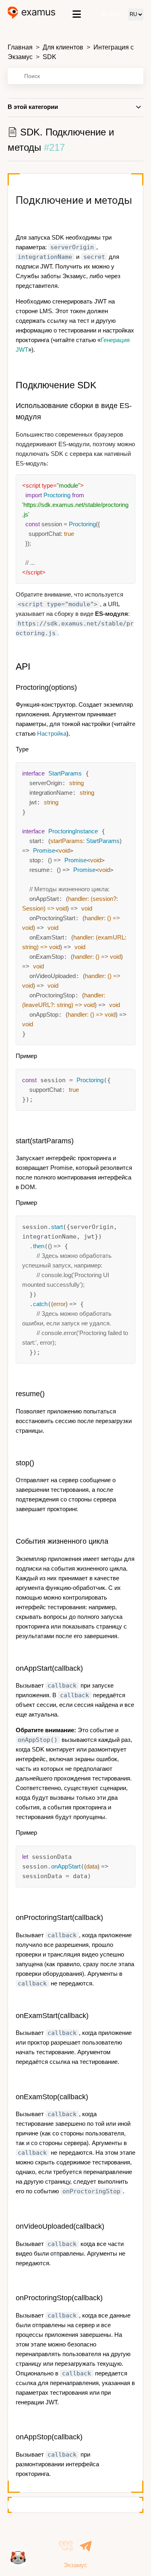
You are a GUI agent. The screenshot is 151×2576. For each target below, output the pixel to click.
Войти (111, 14)
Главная (20, 47)
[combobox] (76, 76)
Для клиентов (63, 47)
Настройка (52, 733)
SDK (50, 57)
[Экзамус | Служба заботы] (32, 14)
